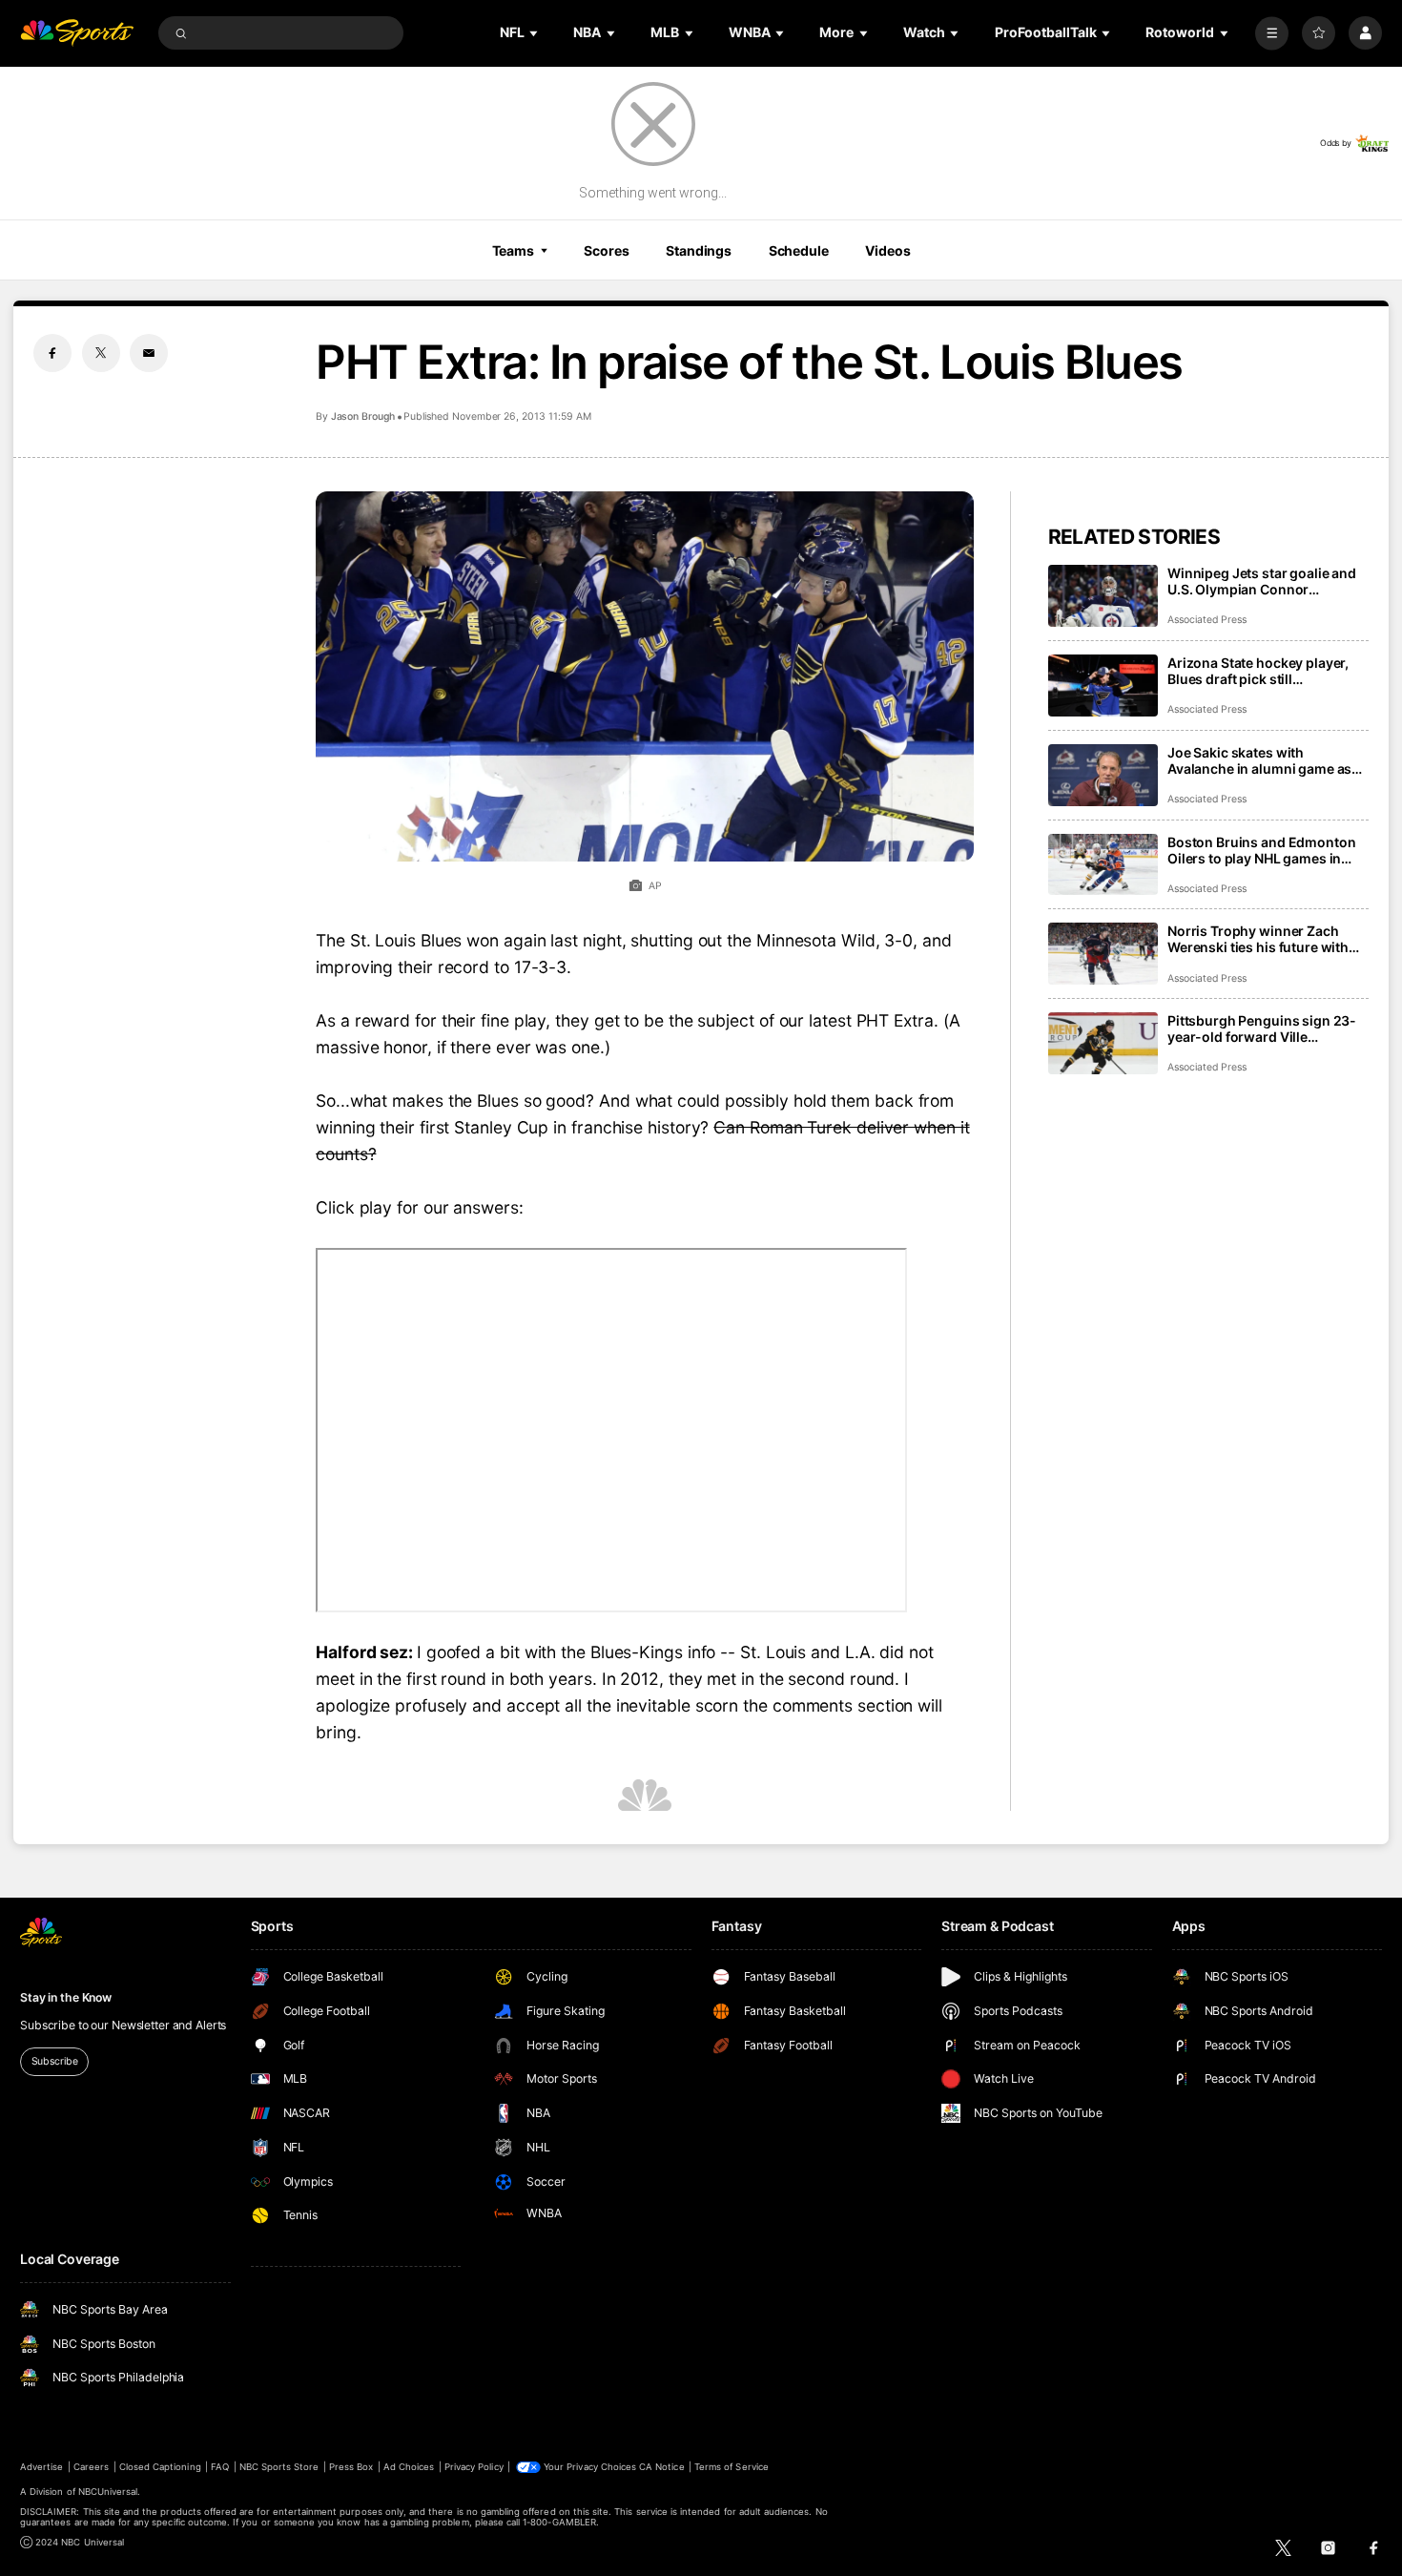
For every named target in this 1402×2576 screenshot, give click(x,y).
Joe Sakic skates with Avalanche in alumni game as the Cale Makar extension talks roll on (1265, 760)
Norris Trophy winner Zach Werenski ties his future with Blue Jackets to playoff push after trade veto (1258, 939)
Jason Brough (363, 416)
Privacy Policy (474, 2467)
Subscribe (55, 2061)
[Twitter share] (101, 353)
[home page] (77, 33)
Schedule (799, 250)
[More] (1272, 33)
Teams (513, 250)
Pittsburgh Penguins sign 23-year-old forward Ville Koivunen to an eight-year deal (1265, 1028)
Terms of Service (732, 2467)
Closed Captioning (160, 2467)
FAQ (220, 2467)
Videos (887, 250)
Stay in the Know (66, 1997)
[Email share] (149, 353)
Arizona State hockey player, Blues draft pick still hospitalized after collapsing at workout (1266, 671)
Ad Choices (409, 2467)
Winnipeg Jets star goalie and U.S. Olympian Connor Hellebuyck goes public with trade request (1262, 581)
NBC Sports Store (279, 2467)
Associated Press (1207, 620)
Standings (699, 250)
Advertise (41, 2467)
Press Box (351, 2467)
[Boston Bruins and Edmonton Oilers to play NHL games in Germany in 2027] (1103, 865)
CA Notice (661, 2467)
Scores (606, 250)
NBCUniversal (108, 2492)
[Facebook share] (52, 353)
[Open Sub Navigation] (535, 33)
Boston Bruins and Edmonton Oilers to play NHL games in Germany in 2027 (1261, 850)
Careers (91, 2467)
